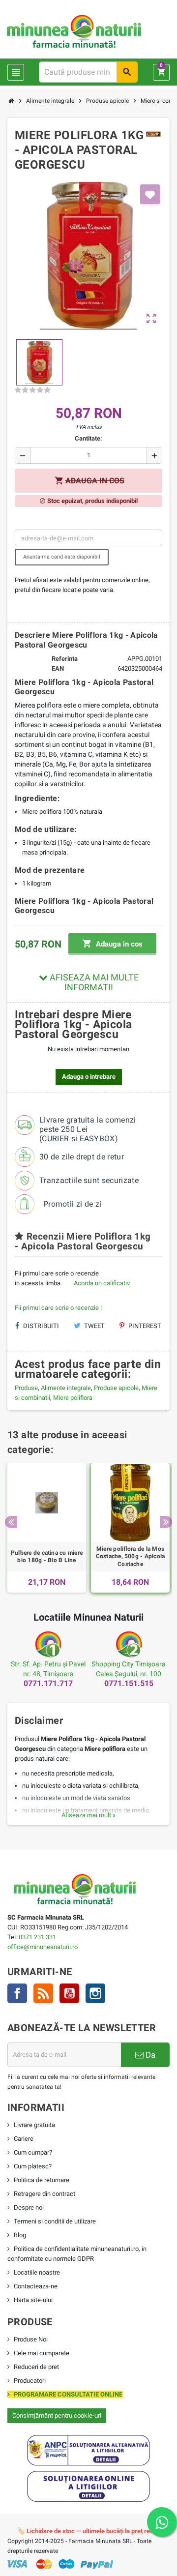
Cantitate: (88, 438)
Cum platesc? (33, 2166)
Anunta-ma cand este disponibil (62, 557)
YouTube (69, 1993)
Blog (20, 2235)
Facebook (17, 1993)
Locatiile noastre (37, 2272)
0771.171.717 (48, 1683)
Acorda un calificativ (102, 1283)
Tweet (94, 1326)
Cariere (24, 2139)
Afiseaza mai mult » (88, 1815)
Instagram (95, 1993)
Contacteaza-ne (36, 2286)
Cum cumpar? (33, 2152)
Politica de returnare (42, 2180)
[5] (47, 390)
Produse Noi (31, 2339)
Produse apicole (116, 1388)
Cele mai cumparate (42, 2353)
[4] (40, 390)
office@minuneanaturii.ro (43, 1947)
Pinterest (144, 1326)
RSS (43, 1993)
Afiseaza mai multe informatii (93, 982)
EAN (58, 668)
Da (149, 2055)
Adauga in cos (112, 944)
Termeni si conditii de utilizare (55, 2221)
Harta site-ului (33, 2300)
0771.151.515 (129, 1683)
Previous (11, 1522)
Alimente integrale (66, 1388)
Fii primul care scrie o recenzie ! (58, 1308)
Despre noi (29, 2207)
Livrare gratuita (34, 2125)
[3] (32, 390)
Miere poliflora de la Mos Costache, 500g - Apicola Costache (131, 1556)
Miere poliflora (73, 1398)
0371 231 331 (37, 1937)
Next (166, 1522)
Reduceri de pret (36, 2367)
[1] (18, 390)
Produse (26, 1388)
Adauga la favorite (150, 194)
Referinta (65, 659)
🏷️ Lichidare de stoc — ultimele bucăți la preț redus (89, 2531)
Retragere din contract (44, 2194)
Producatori (30, 2381)
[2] (25, 390)
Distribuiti (40, 1326)
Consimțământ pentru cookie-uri (57, 2415)
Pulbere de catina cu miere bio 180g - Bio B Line (47, 1557)
